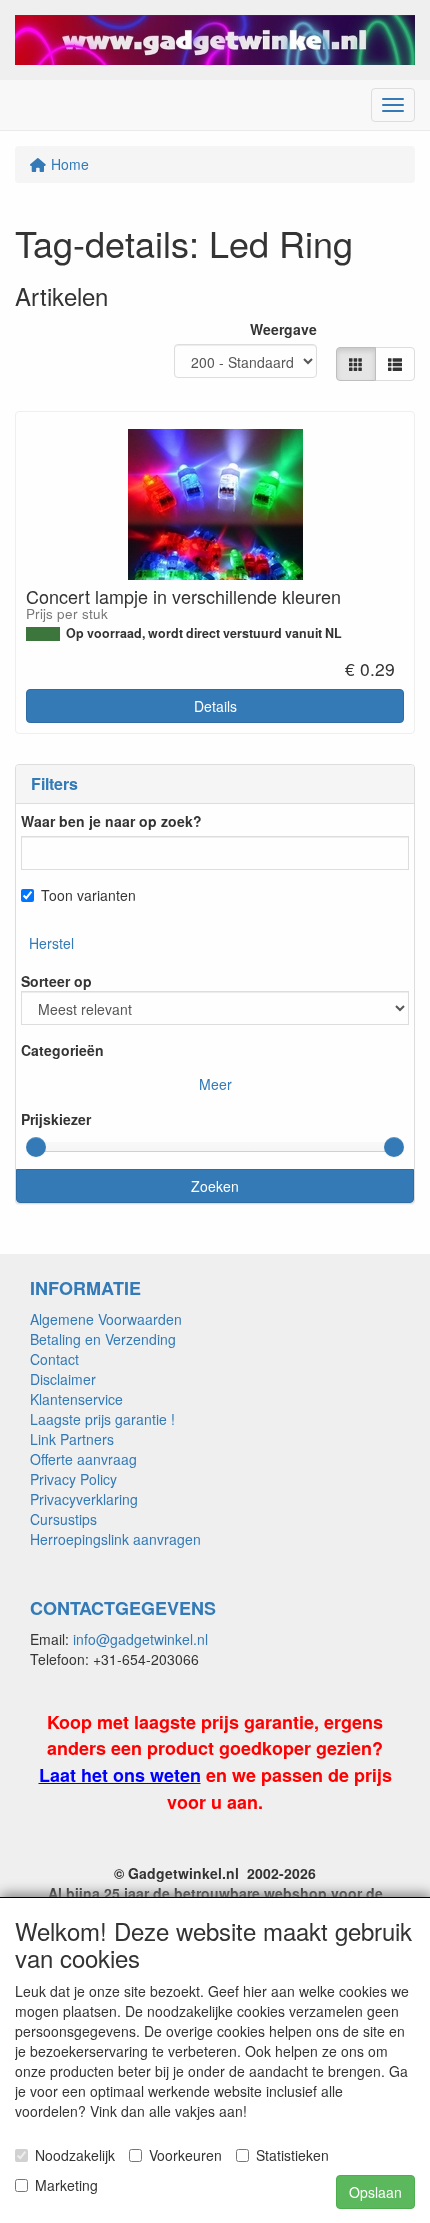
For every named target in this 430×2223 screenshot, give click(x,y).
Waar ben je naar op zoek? (111, 821)
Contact (54, 1359)
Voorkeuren (185, 2155)
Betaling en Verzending (103, 1339)
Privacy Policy (73, 1479)
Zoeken (215, 1186)
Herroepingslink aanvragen (115, 1539)
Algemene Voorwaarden (106, 1319)
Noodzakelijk (75, 2155)
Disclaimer (63, 1379)
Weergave (283, 329)
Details (215, 706)
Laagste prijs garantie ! (102, 1419)
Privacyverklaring (84, 1499)
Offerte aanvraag (83, 1459)
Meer (215, 1084)
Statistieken (292, 2155)
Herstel (51, 943)
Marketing (66, 2185)
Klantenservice (76, 1399)
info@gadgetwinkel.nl (140, 1639)
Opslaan (375, 2192)
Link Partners (72, 1439)
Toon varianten (88, 895)
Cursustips (63, 1519)
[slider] (36, 1147)
